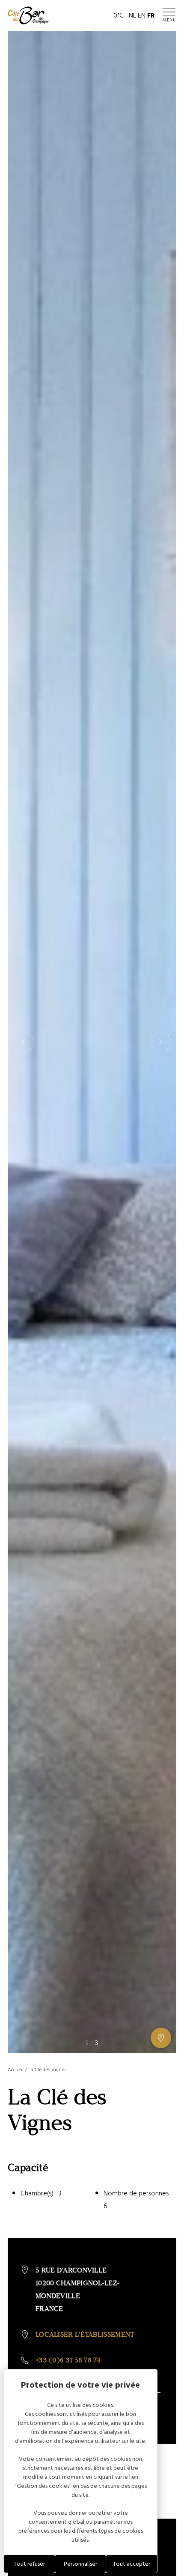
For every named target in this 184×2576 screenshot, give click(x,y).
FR (151, 15)
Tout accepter (132, 2564)
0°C (119, 15)
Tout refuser (29, 2564)
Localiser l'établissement (85, 2334)
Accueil (16, 2070)
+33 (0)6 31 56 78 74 (68, 2360)
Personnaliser (80, 2564)
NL (132, 15)
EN (142, 15)
